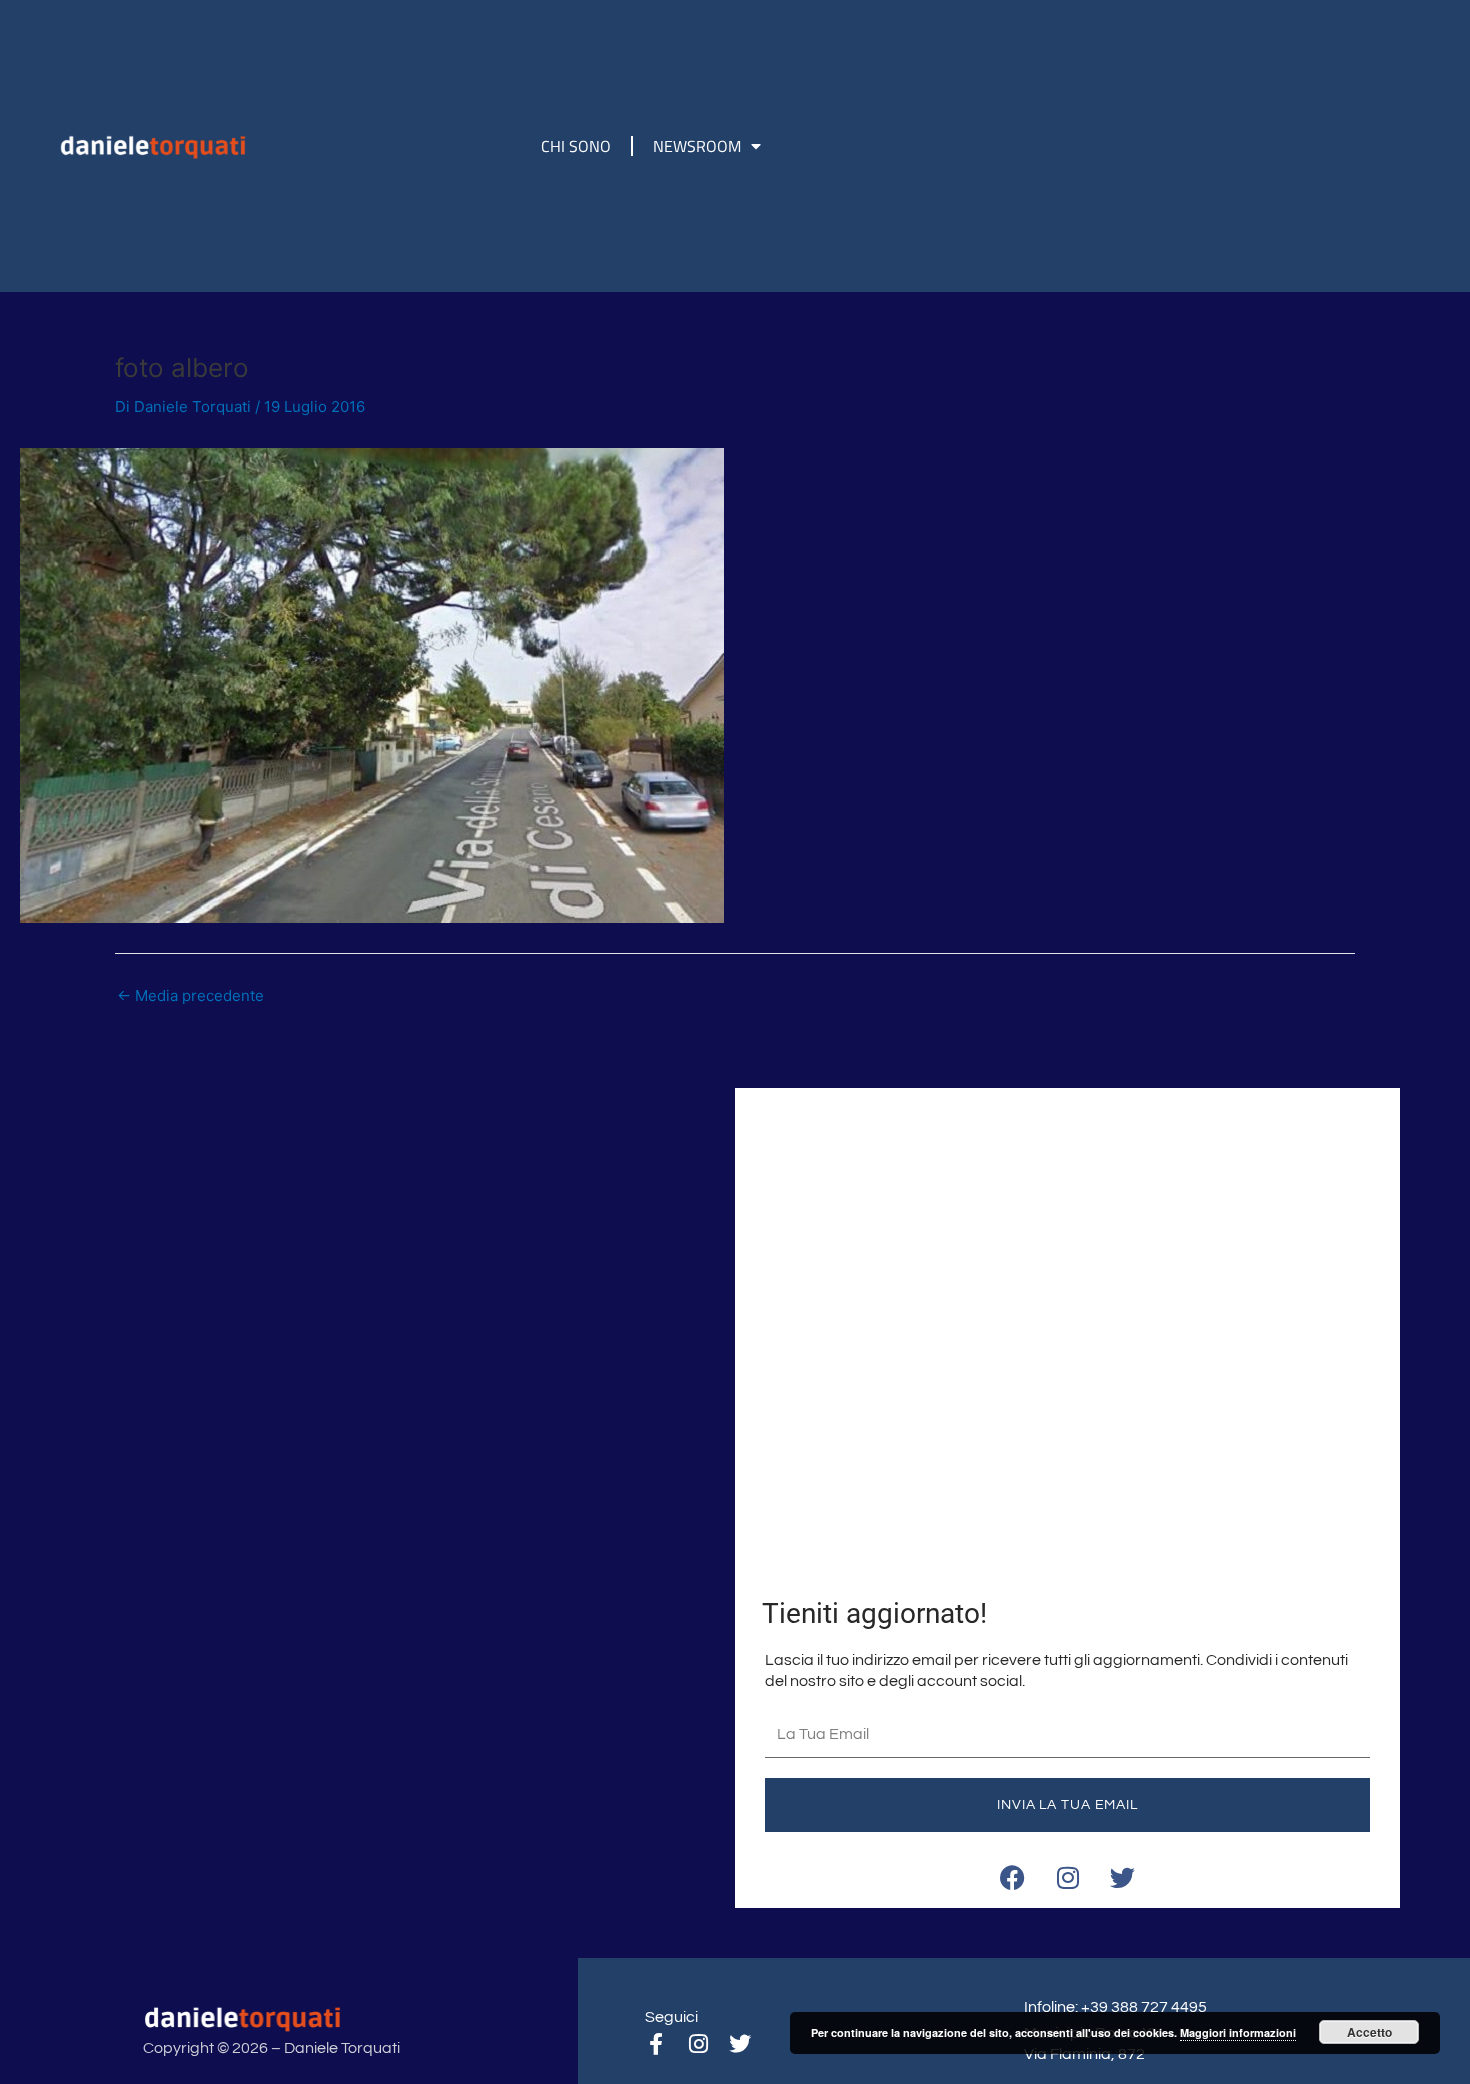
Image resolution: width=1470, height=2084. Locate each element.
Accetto (1369, 2032)
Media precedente (190, 995)
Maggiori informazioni (1238, 2032)
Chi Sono (576, 146)
